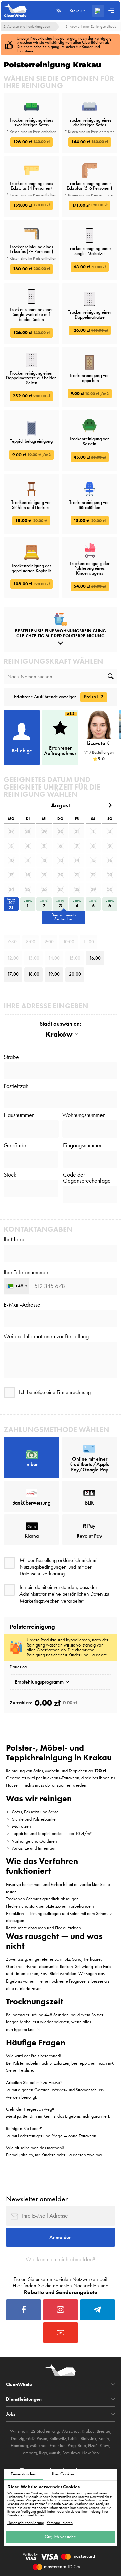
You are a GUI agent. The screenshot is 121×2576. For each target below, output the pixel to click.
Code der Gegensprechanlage (87, 1178)
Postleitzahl (17, 1086)
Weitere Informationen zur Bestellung (46, 1336)
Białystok (89, 2439)
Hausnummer (19, 1115)
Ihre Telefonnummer (26, 1272)
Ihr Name (15, 1239)
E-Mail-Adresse (22, 1305)
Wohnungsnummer (83, 1115)
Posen (42, 2439)
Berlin (104, 2439)
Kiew (105, 2446)
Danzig (18, 2439)
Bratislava (71, 2453)
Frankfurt (58, 2446)
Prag (72, 2446)
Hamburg (19, 2446)
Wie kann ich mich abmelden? (61, 2259)
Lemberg (29, 2453)
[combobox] (17, 1286)
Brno (82, 2446)
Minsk (55, 2453)
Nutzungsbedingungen (43, 1567)
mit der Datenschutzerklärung (56, 1570)
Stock (10, 1175)
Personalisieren (60, 2523)
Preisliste (25, 2070)
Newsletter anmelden (37, 2199)
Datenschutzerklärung (26, 2523)
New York (91, 2453)
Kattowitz (58, 2439)
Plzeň (93, 2446)
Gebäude (15, 1145)
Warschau (70, 2431)
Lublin (73, 2439)
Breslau (104, 2431)
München (39, 2446)
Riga (43, 2453)
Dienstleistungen (24, 2399)
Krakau (88, 2431)
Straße (11, 1057)
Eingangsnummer (82, 1145)
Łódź (30, 2439)
